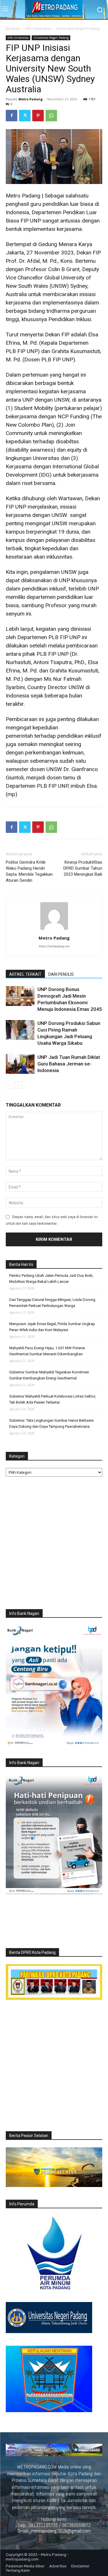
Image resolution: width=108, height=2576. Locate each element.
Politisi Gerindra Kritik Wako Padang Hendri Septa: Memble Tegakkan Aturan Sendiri (29, 871)
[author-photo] (54, 930)
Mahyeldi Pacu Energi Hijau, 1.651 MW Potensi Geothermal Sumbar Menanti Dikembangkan (47, 1351)
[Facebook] (12, 116)
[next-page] (19, 1085)
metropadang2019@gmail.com (61, 2531)
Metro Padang (31, 99)
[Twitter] (25, 116)
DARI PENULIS (61, 974)
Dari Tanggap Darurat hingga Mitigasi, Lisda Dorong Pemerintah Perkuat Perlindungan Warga (52, 1303)
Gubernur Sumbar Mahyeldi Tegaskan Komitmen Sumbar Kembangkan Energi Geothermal (49, 1375)
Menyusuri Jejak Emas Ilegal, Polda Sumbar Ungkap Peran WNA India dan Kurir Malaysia (52, 1327)
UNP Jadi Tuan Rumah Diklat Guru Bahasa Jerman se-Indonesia (69, 1064)
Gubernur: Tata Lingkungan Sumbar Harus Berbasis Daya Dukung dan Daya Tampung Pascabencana (51, 1423)
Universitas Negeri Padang (78, 29)
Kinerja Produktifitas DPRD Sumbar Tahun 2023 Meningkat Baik (83, 868)
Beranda (13, 29)
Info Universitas (38, 29)
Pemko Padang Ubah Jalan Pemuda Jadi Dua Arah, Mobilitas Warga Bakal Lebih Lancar (51, 1279)
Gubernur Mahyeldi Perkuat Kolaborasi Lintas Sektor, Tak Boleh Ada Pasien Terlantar (53, 1399)
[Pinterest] (38, 116)
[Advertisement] (54, 1544)
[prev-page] (9, 1085)
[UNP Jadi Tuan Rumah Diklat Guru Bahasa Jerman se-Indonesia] (20, 1064)
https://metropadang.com (54, 946)
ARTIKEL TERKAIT (25, 974)
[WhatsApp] (51, 116)
